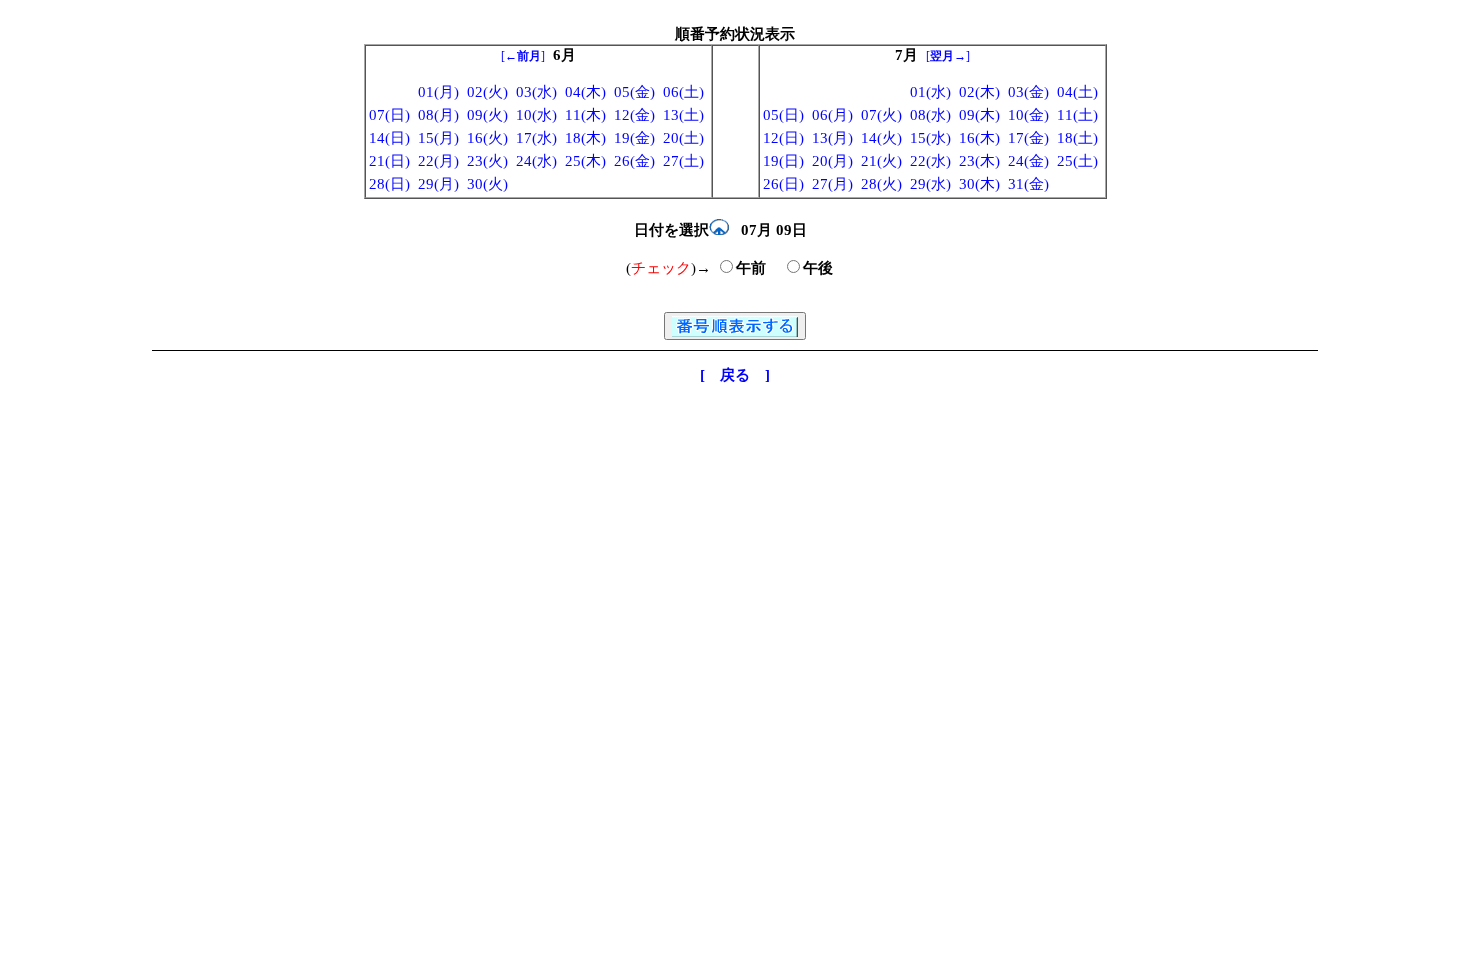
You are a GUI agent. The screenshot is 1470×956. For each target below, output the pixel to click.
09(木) (979, 115)
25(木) (585, 161)
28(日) (389, 184)
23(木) (979, 161)
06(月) (832, 115)
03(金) (1028, 92)
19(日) (783, 161)
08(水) (930, 115)
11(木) (585, 115)
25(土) (1077, 161)
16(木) (979, 138)
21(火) (881, 161)
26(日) (783, 184)
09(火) (487, 115)
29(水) (930, 184)
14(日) (389, 138)
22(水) (930, 161)
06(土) (683, 92)
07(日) (389, 115)
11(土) (1077, 115)
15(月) (438, 138)
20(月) (832, 161)
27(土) (683, 161)
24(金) (1028, 161)
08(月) (438, 115)
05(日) (783, 115)
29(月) (438, 184)
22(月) (438, 161)
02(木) (979, 92)
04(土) (1077, 92)
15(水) (930, 138)
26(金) (634, 161)
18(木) (585, 138)
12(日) (783, 138)
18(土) (1077, 138)
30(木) (979, 184)
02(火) (487, 92)
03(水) (536, 92)
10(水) (536, 115)
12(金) (634, 115)
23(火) (487, 161)
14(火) (881, 138)
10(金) (1028, 115)
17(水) (536, 138)
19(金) (634, 138)
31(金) (1028, 184)
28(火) (881, 184)
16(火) (487, 138)
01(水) (930, 92)
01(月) (438, 92)
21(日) (389, 161)
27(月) (832, 184)
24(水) (536, 161)
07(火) (881, 115)
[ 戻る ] (735, 375)
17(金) (1028, 138)
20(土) (683, 138)
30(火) (487, 184)
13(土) (683, 115)
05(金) (634, 92)
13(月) (832, 138)
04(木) (585, 92)
